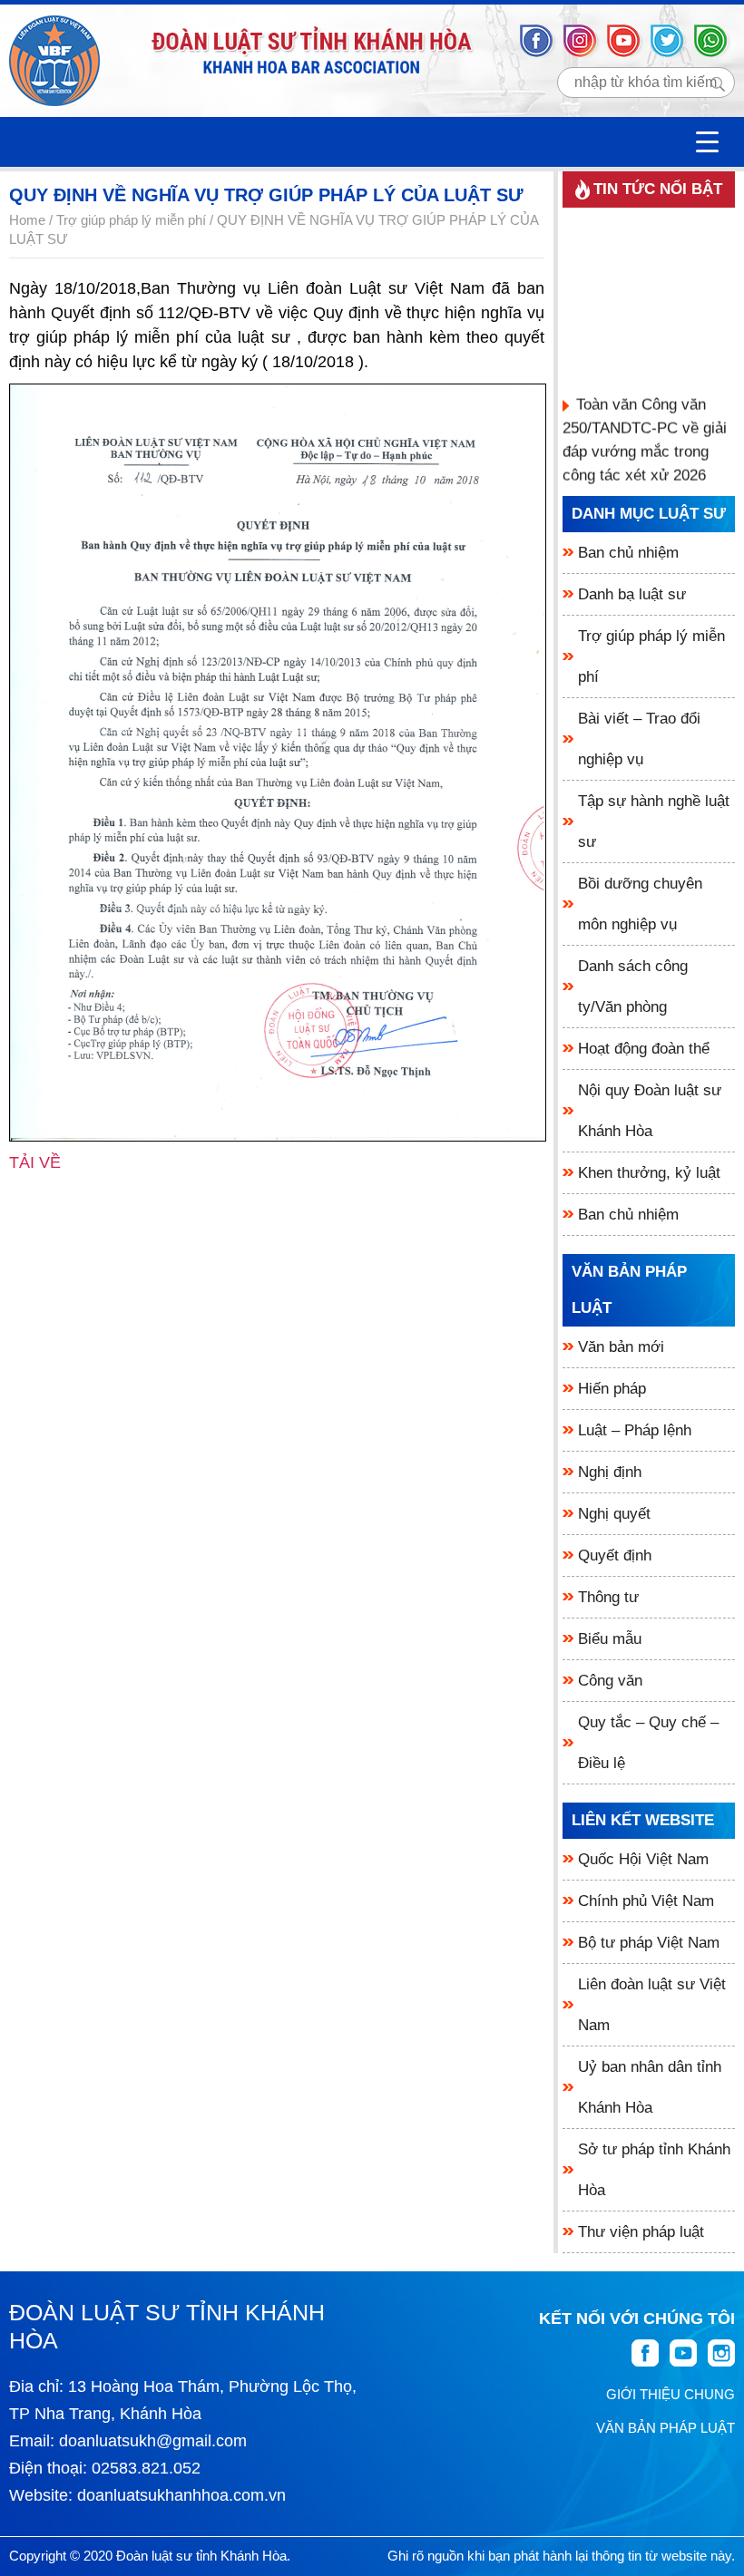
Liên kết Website (643, 1820)
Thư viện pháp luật (641, 2232)
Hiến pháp (612, 1389)
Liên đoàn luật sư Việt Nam (652, 2005)
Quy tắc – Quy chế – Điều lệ (648, 1743)
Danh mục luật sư (649, 514)
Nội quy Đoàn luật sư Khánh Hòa (650, 1111)
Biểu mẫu (610, 1639)
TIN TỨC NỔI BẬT (658, 189)
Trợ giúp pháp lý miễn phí (651, 656)
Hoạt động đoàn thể (644, 1049)
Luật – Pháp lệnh (635, 1430)
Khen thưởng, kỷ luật (649, 1173)
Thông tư (608, 1597)
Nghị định (610, 1472)
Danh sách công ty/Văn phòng (633, 987)
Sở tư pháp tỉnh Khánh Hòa (654, 2170)
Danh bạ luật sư (632, 594)
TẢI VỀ (35, 1162)
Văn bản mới (621, 1347)
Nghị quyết (614, 1514)
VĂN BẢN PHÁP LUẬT (666, 2428)
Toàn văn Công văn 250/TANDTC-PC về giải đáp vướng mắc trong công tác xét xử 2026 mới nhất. (645, 446)
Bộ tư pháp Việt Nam (649, 1943)
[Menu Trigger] (707, 142)
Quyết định (615, 1555)
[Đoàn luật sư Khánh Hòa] (54, 61)
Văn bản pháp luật (629, 1290)
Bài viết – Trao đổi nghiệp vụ (639, 739)
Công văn (610, 1681)
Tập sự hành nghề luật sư (654, 821)
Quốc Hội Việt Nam (643, 1859)
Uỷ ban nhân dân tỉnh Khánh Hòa (650, 2087)
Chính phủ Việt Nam (646, 1901)
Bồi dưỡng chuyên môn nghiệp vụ (640, 904)
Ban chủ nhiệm (628, 553)
